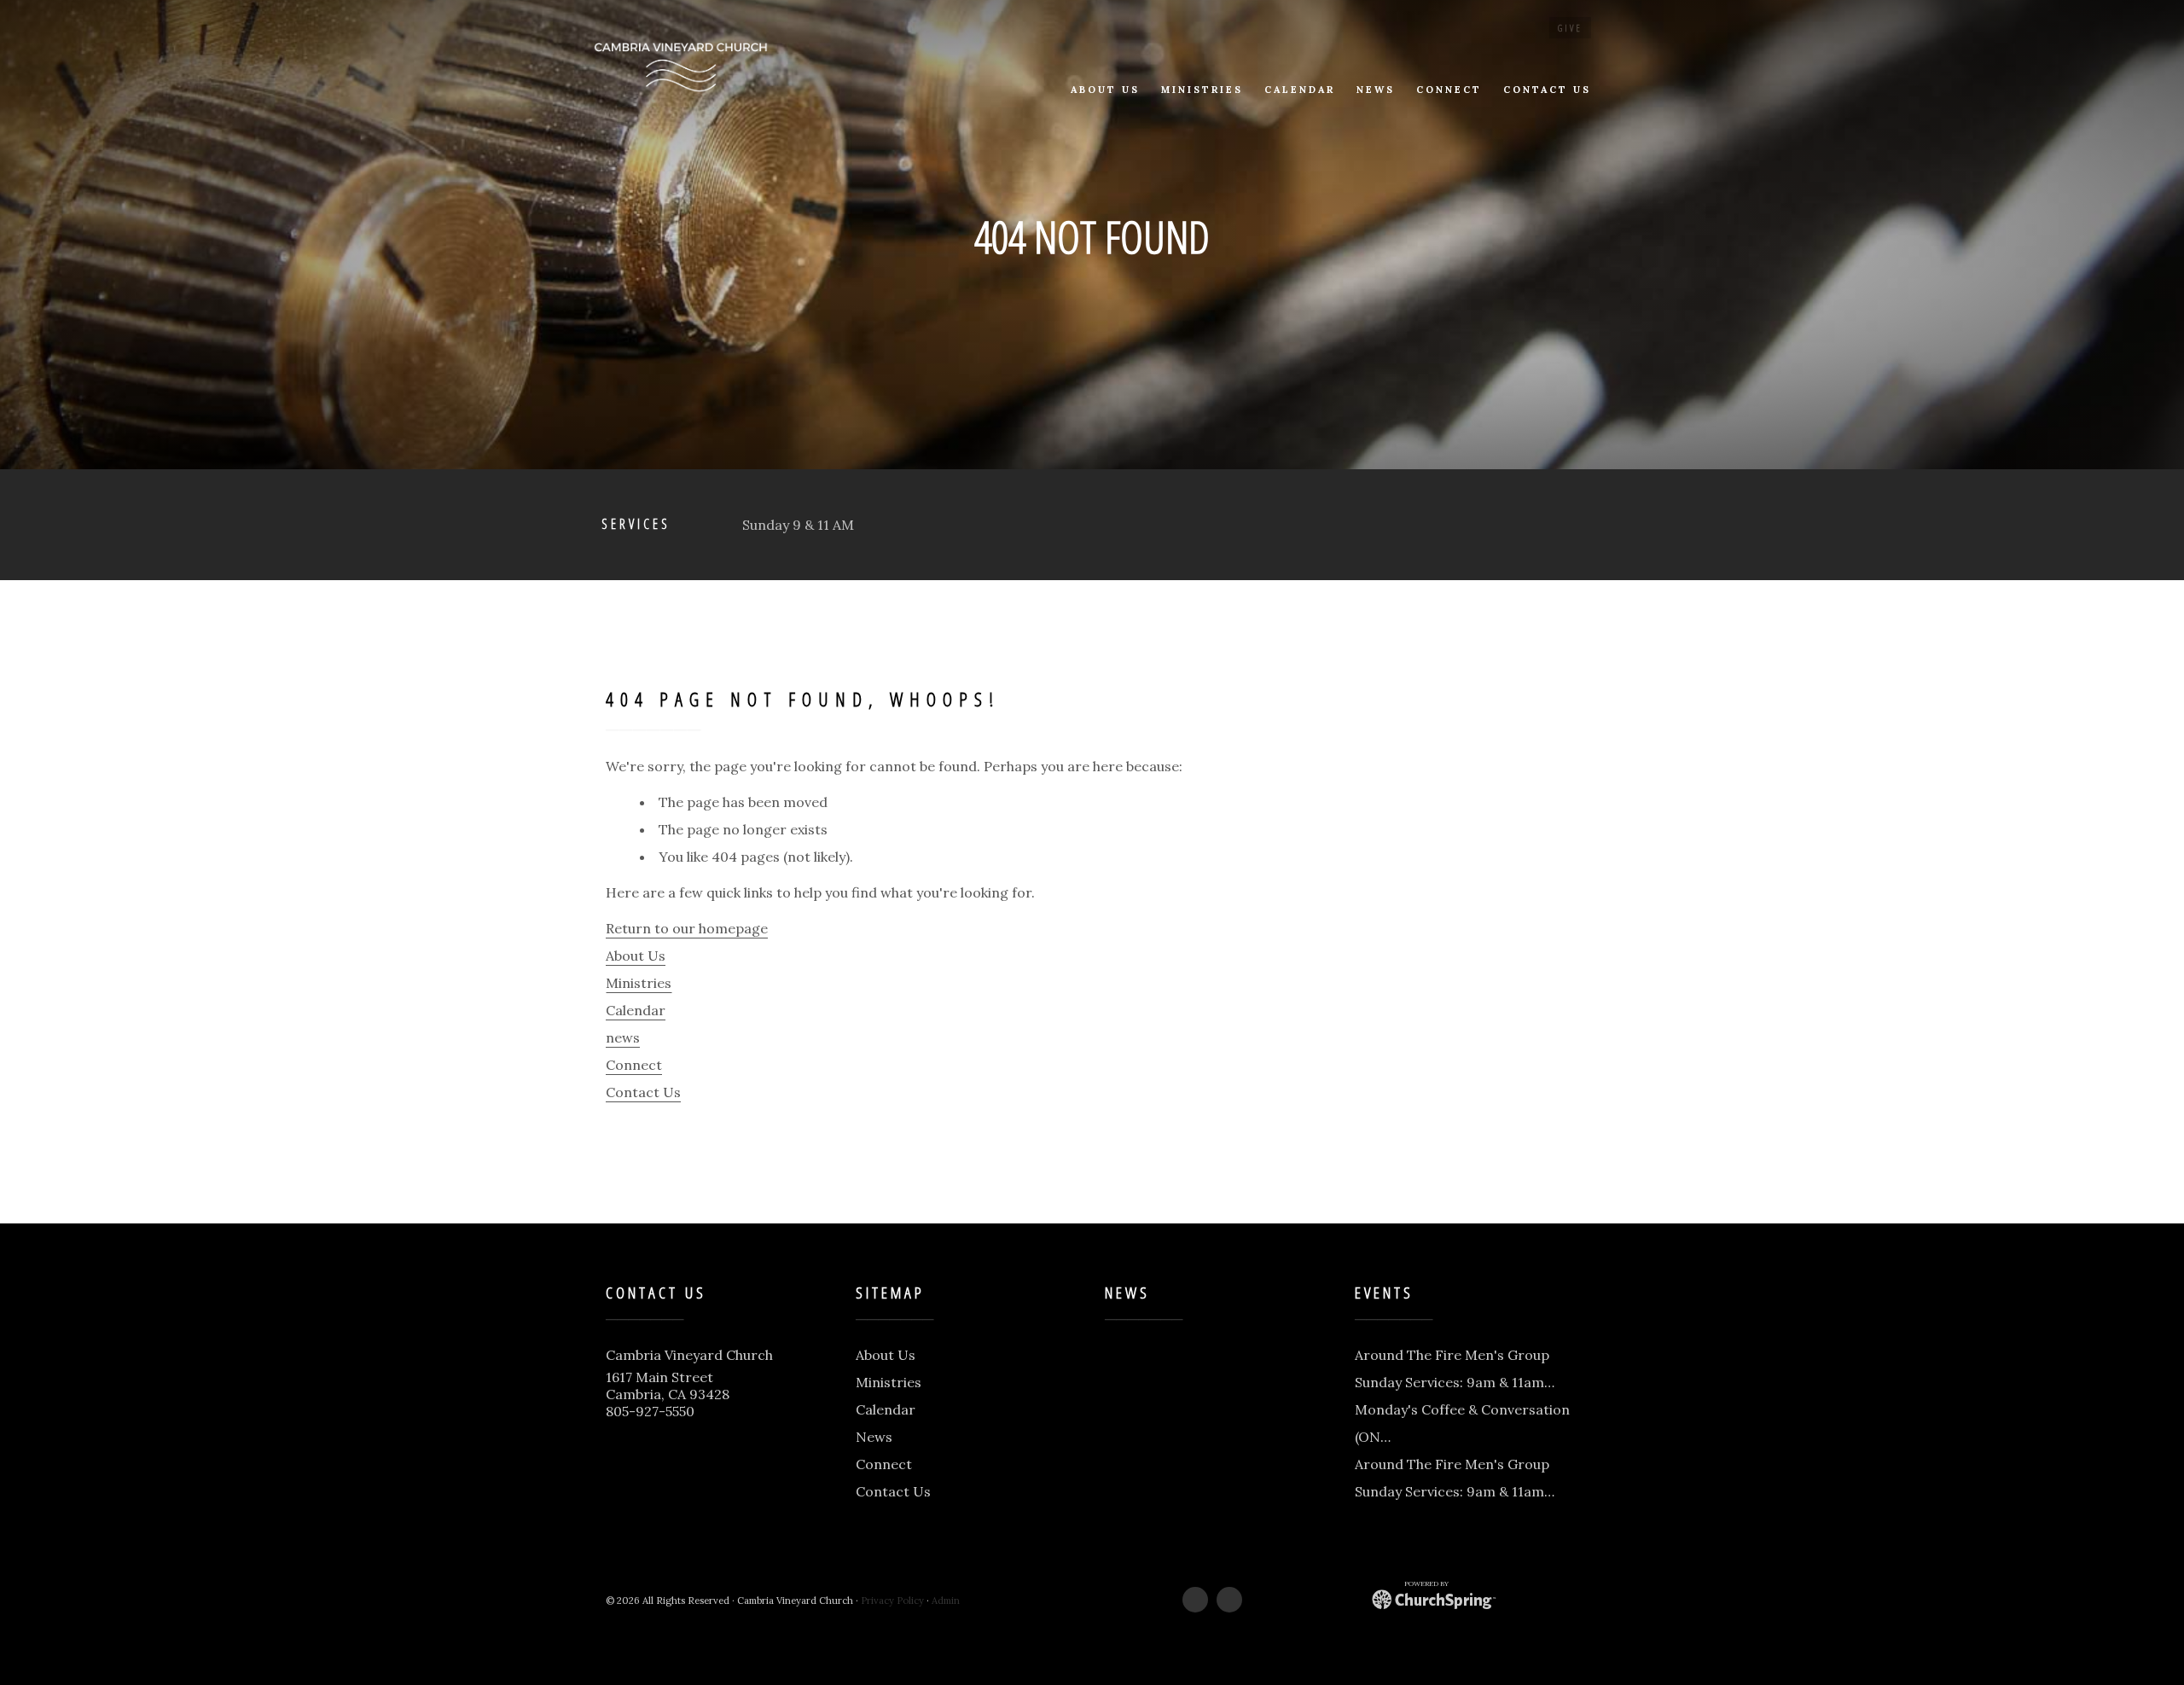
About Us (636, 956)
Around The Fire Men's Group (1452, 1355)
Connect (634, 1065)
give (1570, 28)
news (623, 1037)
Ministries (639, 983)
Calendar (636, 1010)
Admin (946, 1601)
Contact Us (643, 1092)
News (874, 1437)
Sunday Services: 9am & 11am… (1455, 1382)
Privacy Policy (892, 1601)
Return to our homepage (687, 928)
